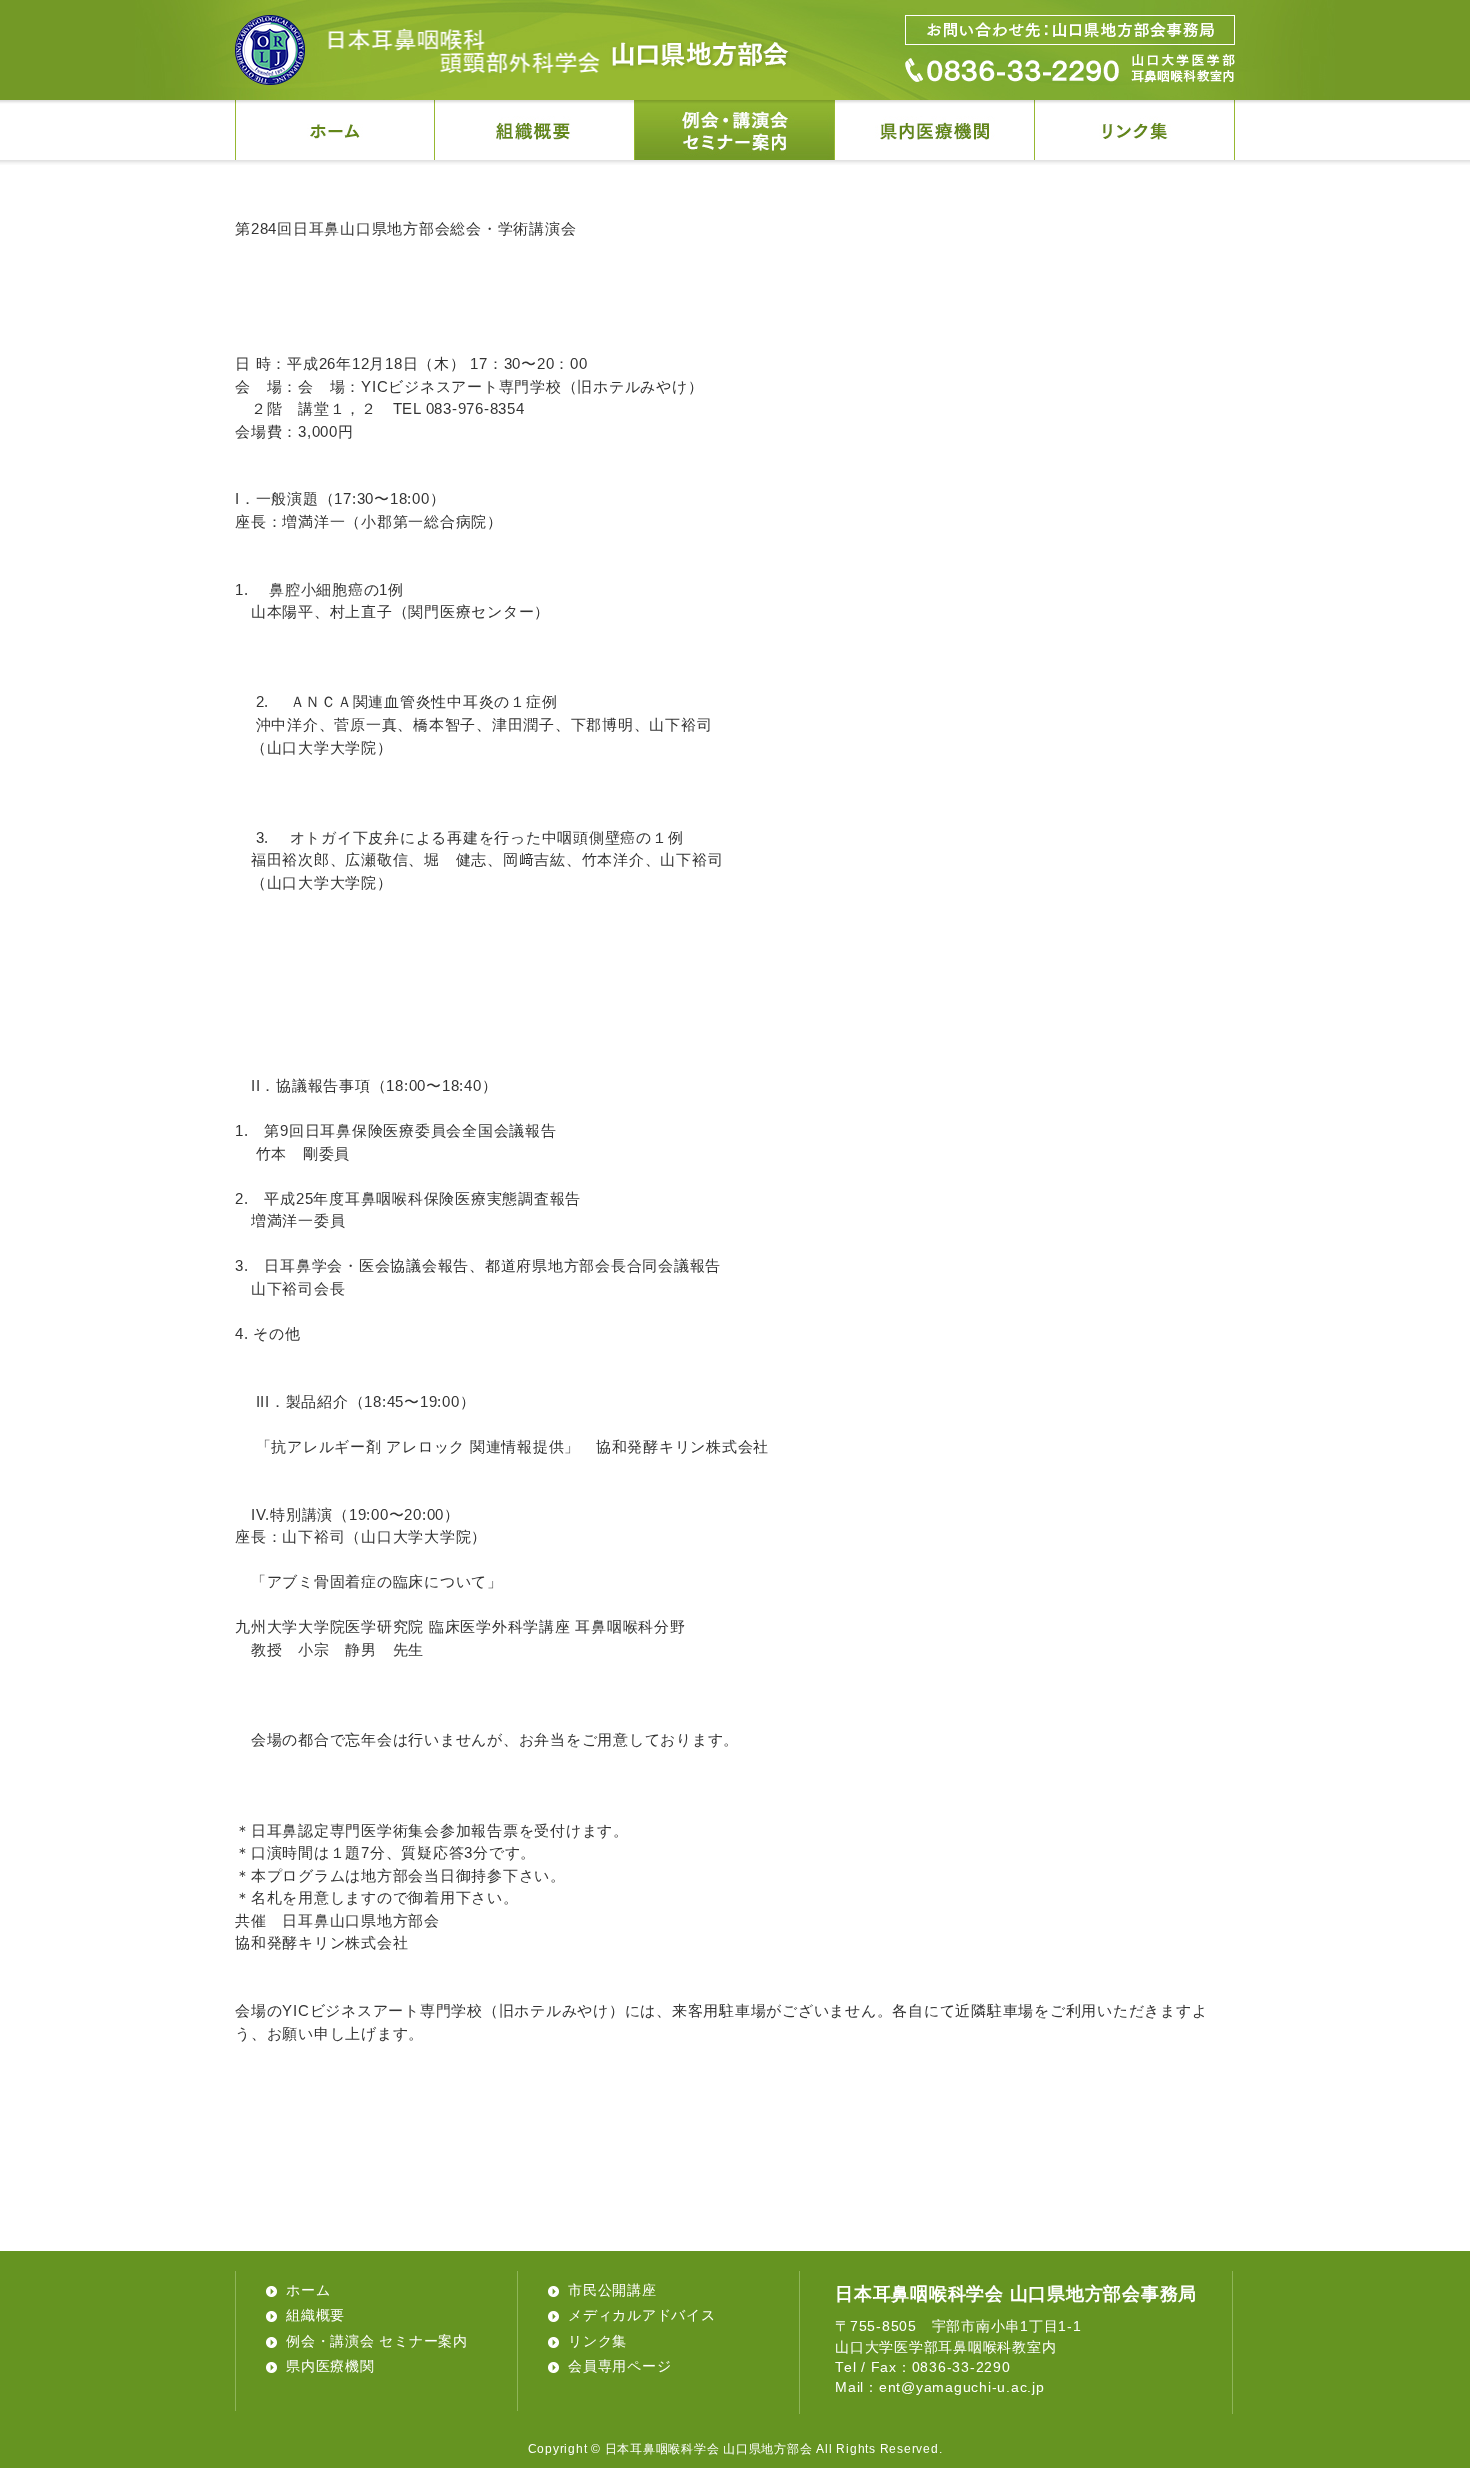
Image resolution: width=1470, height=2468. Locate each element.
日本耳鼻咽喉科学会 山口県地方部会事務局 (1016, 2294)
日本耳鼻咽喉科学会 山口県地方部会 (512, 50)
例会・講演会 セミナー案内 (377, 2341)
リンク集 (597, 2341)
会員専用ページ (619, 2366)
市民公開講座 (612, 2290)
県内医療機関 (330, 2366)
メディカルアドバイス (642, 2315)
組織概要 (315, 2315)
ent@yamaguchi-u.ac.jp (962, 2387)
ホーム (308, 2290)
